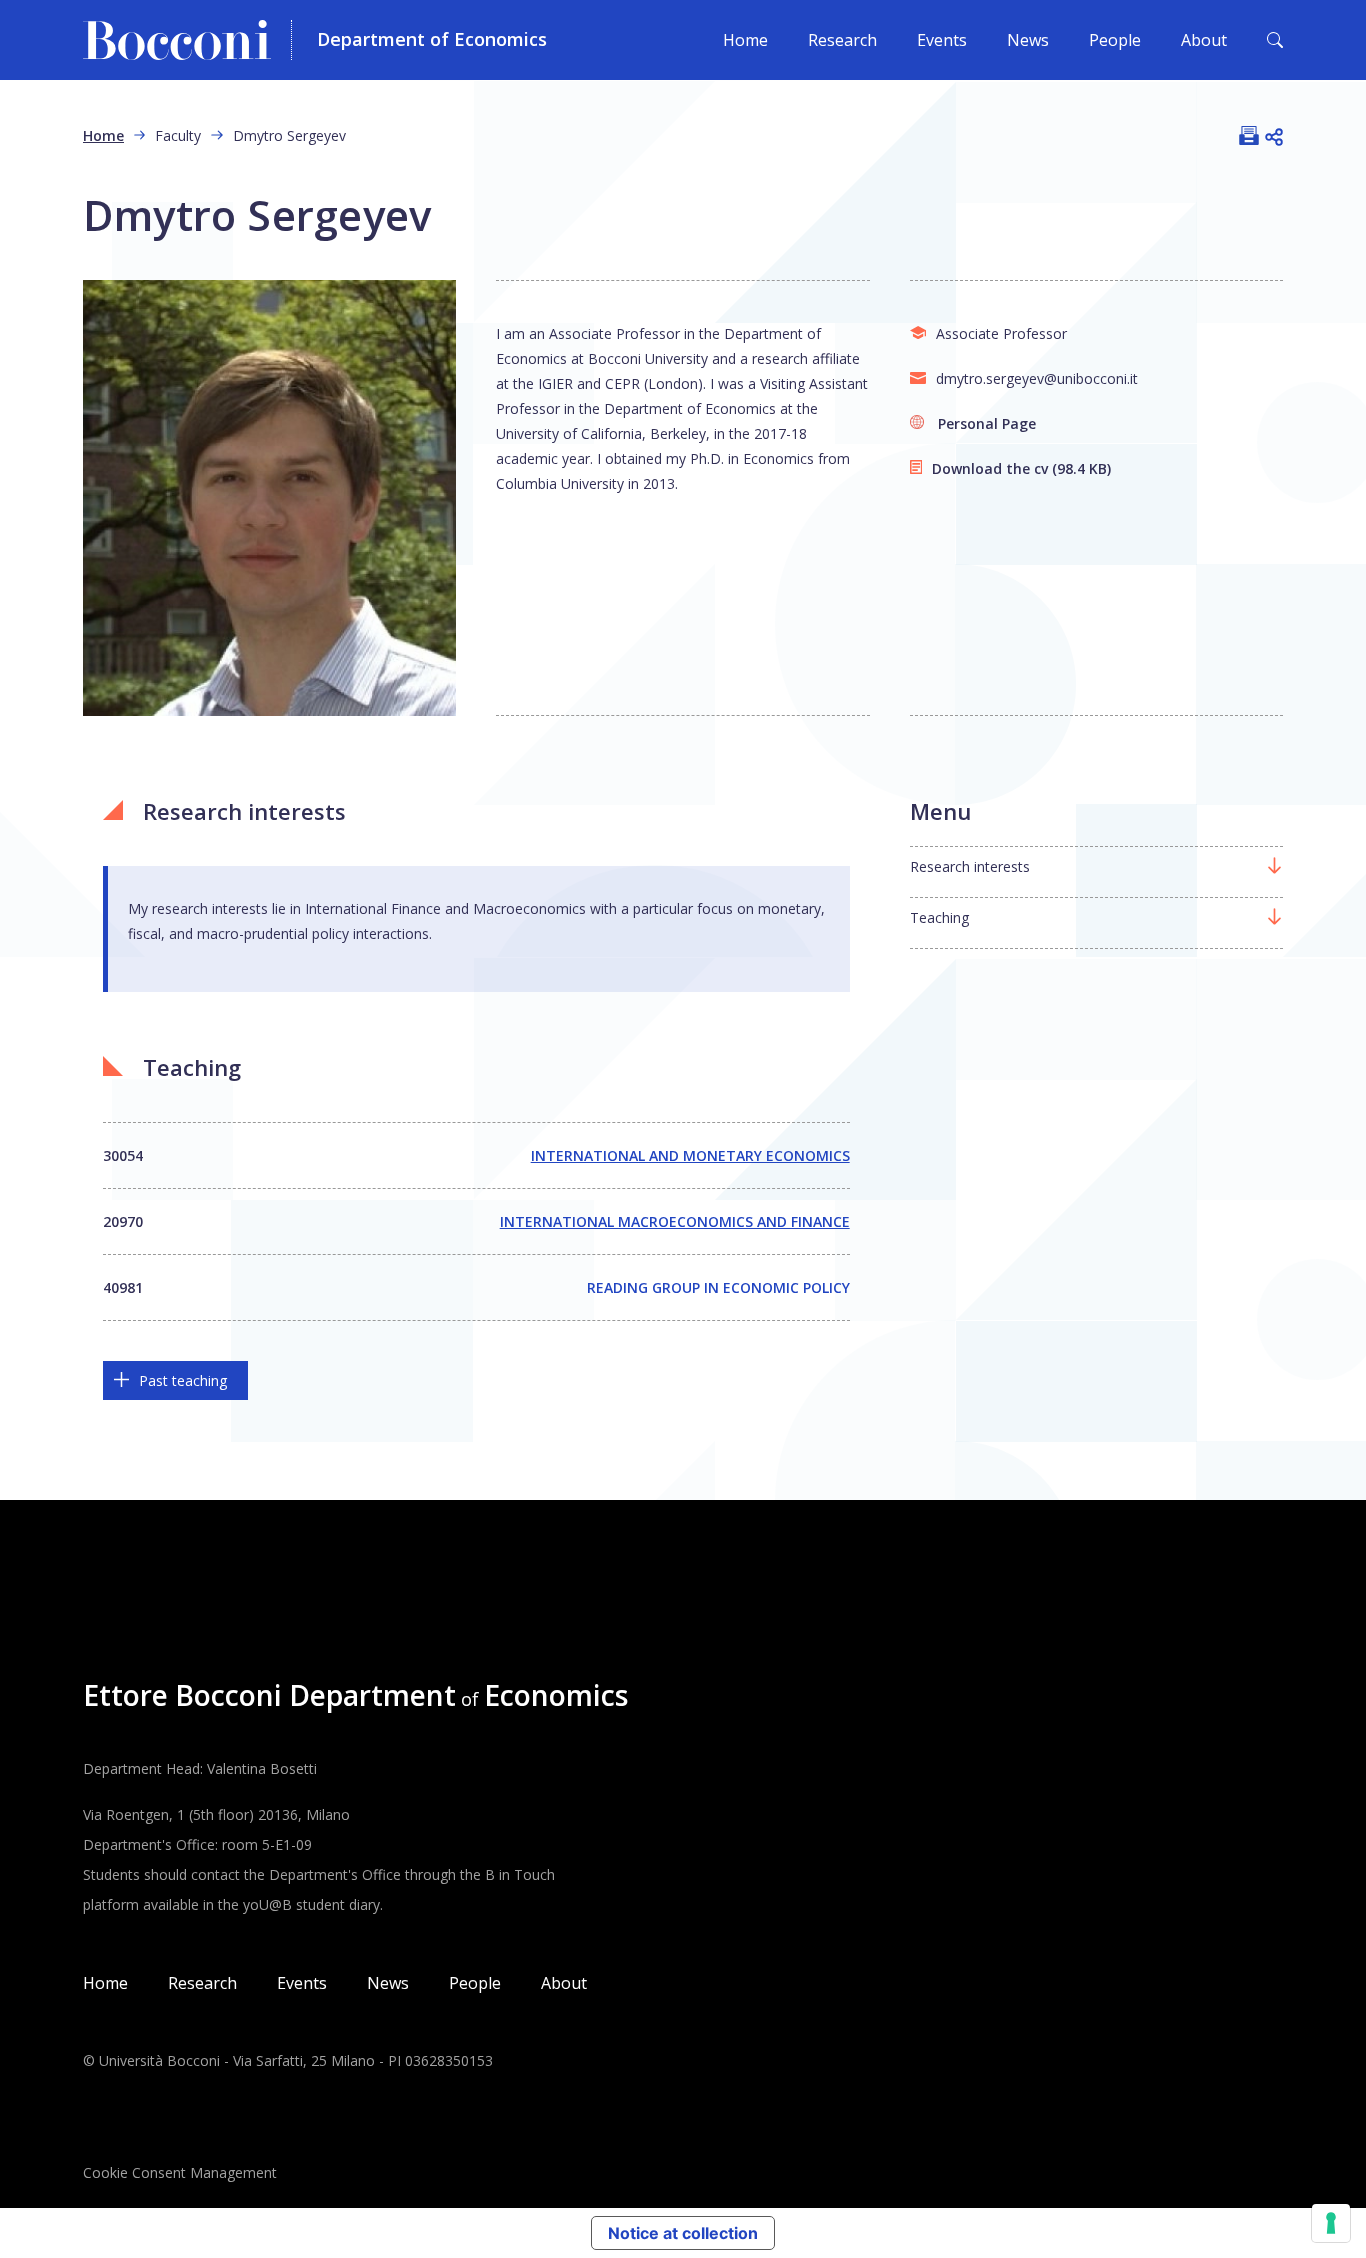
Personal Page (987, 423)
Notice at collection (683, 2233)
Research (842, 40)
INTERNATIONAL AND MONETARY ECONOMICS (690, 1155)
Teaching (939, 917)
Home (745, 40)
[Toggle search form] (1275, 40)
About (1204, 40)
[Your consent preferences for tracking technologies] (1331, 2223)
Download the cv (990, 468)
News (1028, 40)
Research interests (970, 866)
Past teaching (183, 1380)
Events (942, 40)
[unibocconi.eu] (187, 40)
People (1115, 40)
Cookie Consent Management (180, 2172)
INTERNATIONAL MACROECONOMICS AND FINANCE (675, 1221)
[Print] (1249, 135)
